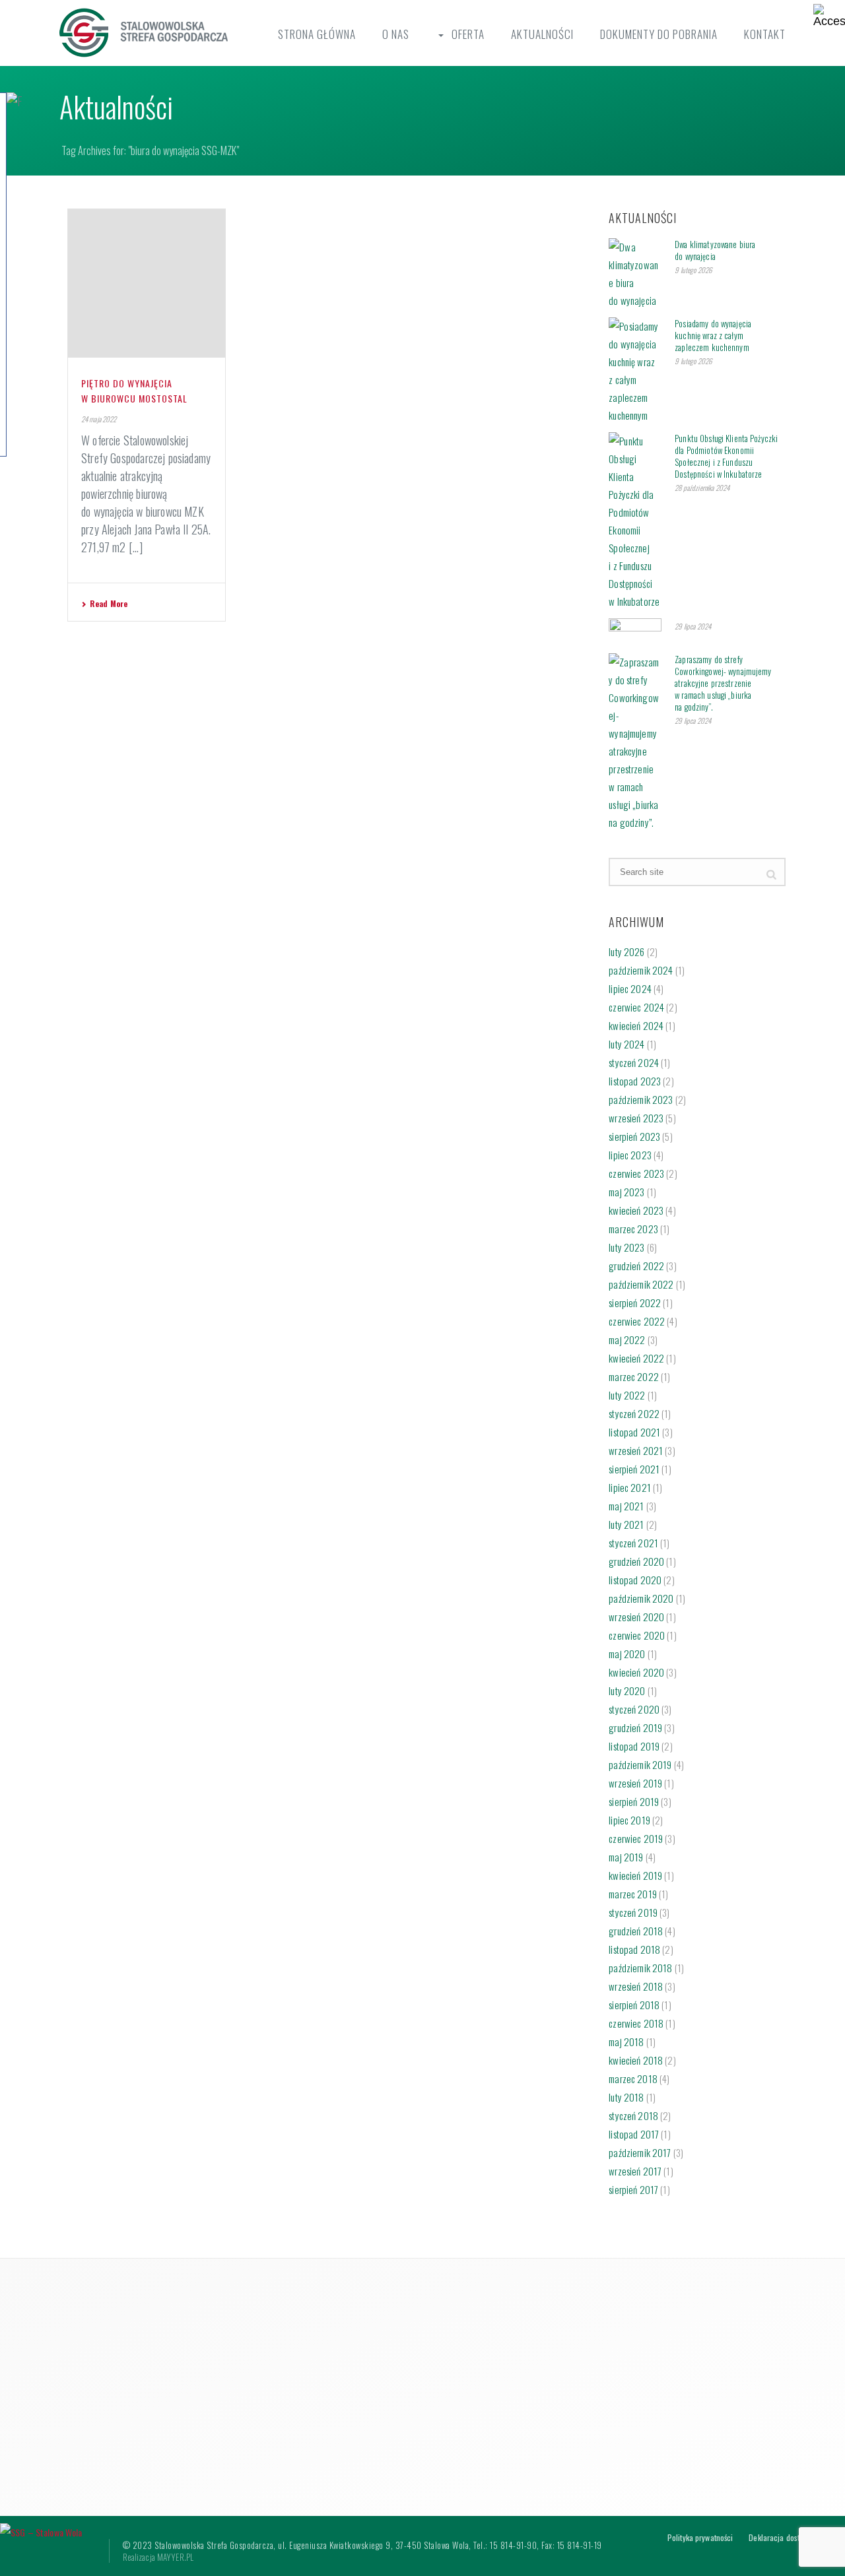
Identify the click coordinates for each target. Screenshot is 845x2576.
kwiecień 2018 (636, 2060)
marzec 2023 (633, 1229)
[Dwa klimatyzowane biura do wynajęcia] (635, 274)
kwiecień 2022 (636, 1358)
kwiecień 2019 (635, 1875)
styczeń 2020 (634, 1709)
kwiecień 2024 (636, 1025)
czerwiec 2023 (636, 1173)
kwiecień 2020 (636, 1672)
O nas (396, 34)
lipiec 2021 (630, 1487)
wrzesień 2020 (636, 1617)
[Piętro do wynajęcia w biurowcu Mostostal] (147, 283)
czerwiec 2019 (636, 1838)
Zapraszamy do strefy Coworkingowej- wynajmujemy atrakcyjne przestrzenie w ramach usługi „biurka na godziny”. (723, 683)
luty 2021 (626, 1524)
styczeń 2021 (633, 1543)
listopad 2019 (634, 1746)
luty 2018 (626, 2097)
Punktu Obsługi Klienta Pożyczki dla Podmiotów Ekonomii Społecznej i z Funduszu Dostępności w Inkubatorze (726, 456)
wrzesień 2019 (635, 1783)
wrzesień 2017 (635, 2171)
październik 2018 (640, 1968)
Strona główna (317, 34)
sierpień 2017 (633, 2189)
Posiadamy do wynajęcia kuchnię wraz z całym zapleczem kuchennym (713, 335)
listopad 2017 (634, 2134)
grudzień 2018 (636, 1931)
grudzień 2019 (635, 1727)
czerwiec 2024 (636, 1007)
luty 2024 (626, 1044)
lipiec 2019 (629, 1820)
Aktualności (542, 34)
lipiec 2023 (630, 1155)
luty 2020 (627, 1690)
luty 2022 (627, 1395)
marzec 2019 (633, 1894)
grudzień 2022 (636, 1266)
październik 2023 (641, 1099)
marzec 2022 (634, 1376)
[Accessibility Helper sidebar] (829, 16)
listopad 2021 (634, 1432)
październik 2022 (641, 1284)
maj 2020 (627, 1654)
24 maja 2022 (99, 419)
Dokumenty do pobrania (659, 34)
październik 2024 (641, 970)
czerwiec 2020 (637, 1635)
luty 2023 (626, 1247)
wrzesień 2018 (636, 1986)
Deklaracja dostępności (786, 2538)
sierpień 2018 (634, 2005)
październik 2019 (640, 1764)
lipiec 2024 (630, 988)
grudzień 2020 (636, 1561)
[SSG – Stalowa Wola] (41, 2530)
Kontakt (765, 34)
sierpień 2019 (634, 1801)
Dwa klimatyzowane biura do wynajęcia (715, 250)
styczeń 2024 (634, 1062)
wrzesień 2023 (636, 1118)
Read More (109, 603)
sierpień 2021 (634, 1469)
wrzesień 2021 (636, 1450)
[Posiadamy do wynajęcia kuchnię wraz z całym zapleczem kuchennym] (635, 371)
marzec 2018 (633, 2078)
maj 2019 (626, 1857)
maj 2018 (626, 2042)
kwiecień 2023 (636, 1210)
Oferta (468, 34)
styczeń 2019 (633, 1912)
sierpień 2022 (635, 1303)
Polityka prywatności (700, 2538)
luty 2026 (626, 951)
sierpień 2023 (634, 1136)
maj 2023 (626, 1192)
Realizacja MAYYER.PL (158, 2557)
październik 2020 (641, 1598)
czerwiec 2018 (636, 2023)
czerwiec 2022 (637, 1321)
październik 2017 (640, 2152)
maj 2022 (627, 1339)
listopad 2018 (634, 1949)
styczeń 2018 (633, 2115)
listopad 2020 (635, 1580)
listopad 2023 (635, 1081)
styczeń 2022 (634, 1413)
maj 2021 (626, 1506)
